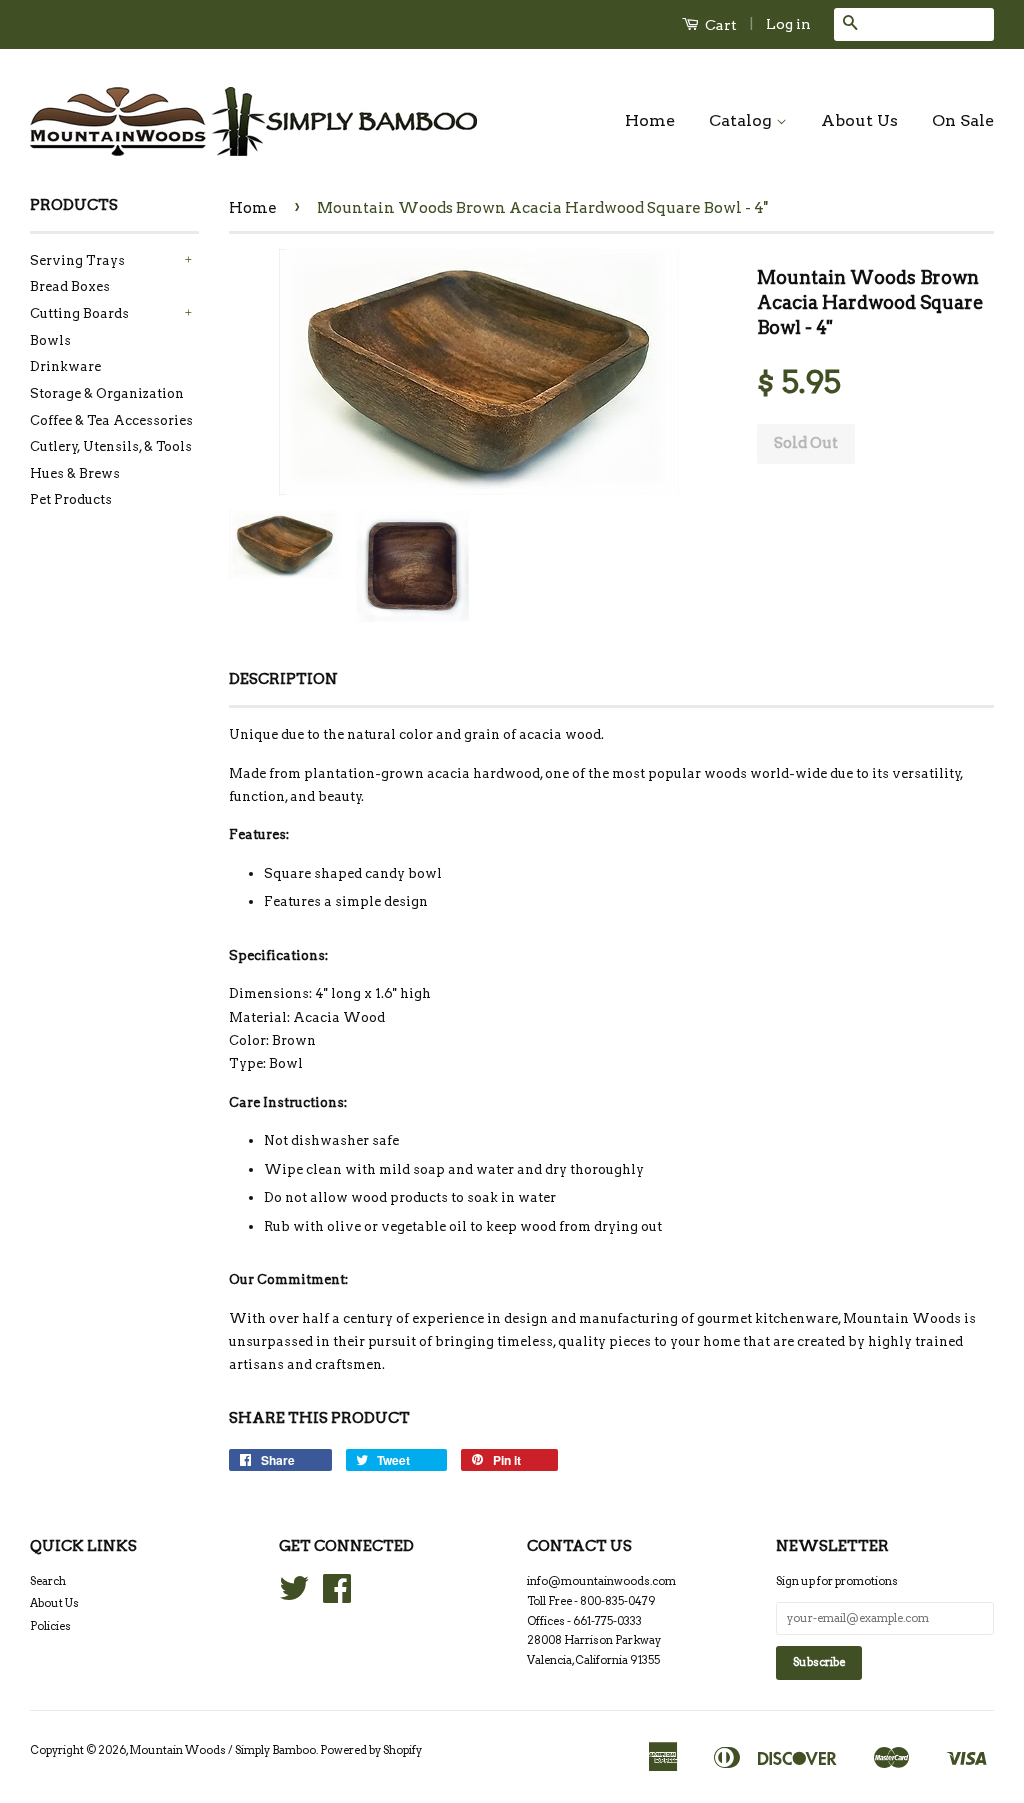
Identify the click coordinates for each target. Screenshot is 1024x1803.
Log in (788, 24)
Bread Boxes (70, 286)
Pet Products (71, 499)
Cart (719, 25)
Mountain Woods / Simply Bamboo (222, 1750)
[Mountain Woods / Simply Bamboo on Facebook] (337, 1596)
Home (650, 120)
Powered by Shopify (371, 1750)
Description (283, 679)
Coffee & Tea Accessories (111, 420)
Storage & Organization (107, 393)
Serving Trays (77, 260)
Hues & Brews (75, 473)
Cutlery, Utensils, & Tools (111, 446)
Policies (50, 1626)
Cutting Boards (79, 313)
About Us (859, 120)
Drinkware (65, 366)
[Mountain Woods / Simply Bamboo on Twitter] (294, 1596)
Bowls (50, 340)
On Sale (963, 120)
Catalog (742, 120)
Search (48, 1581)
